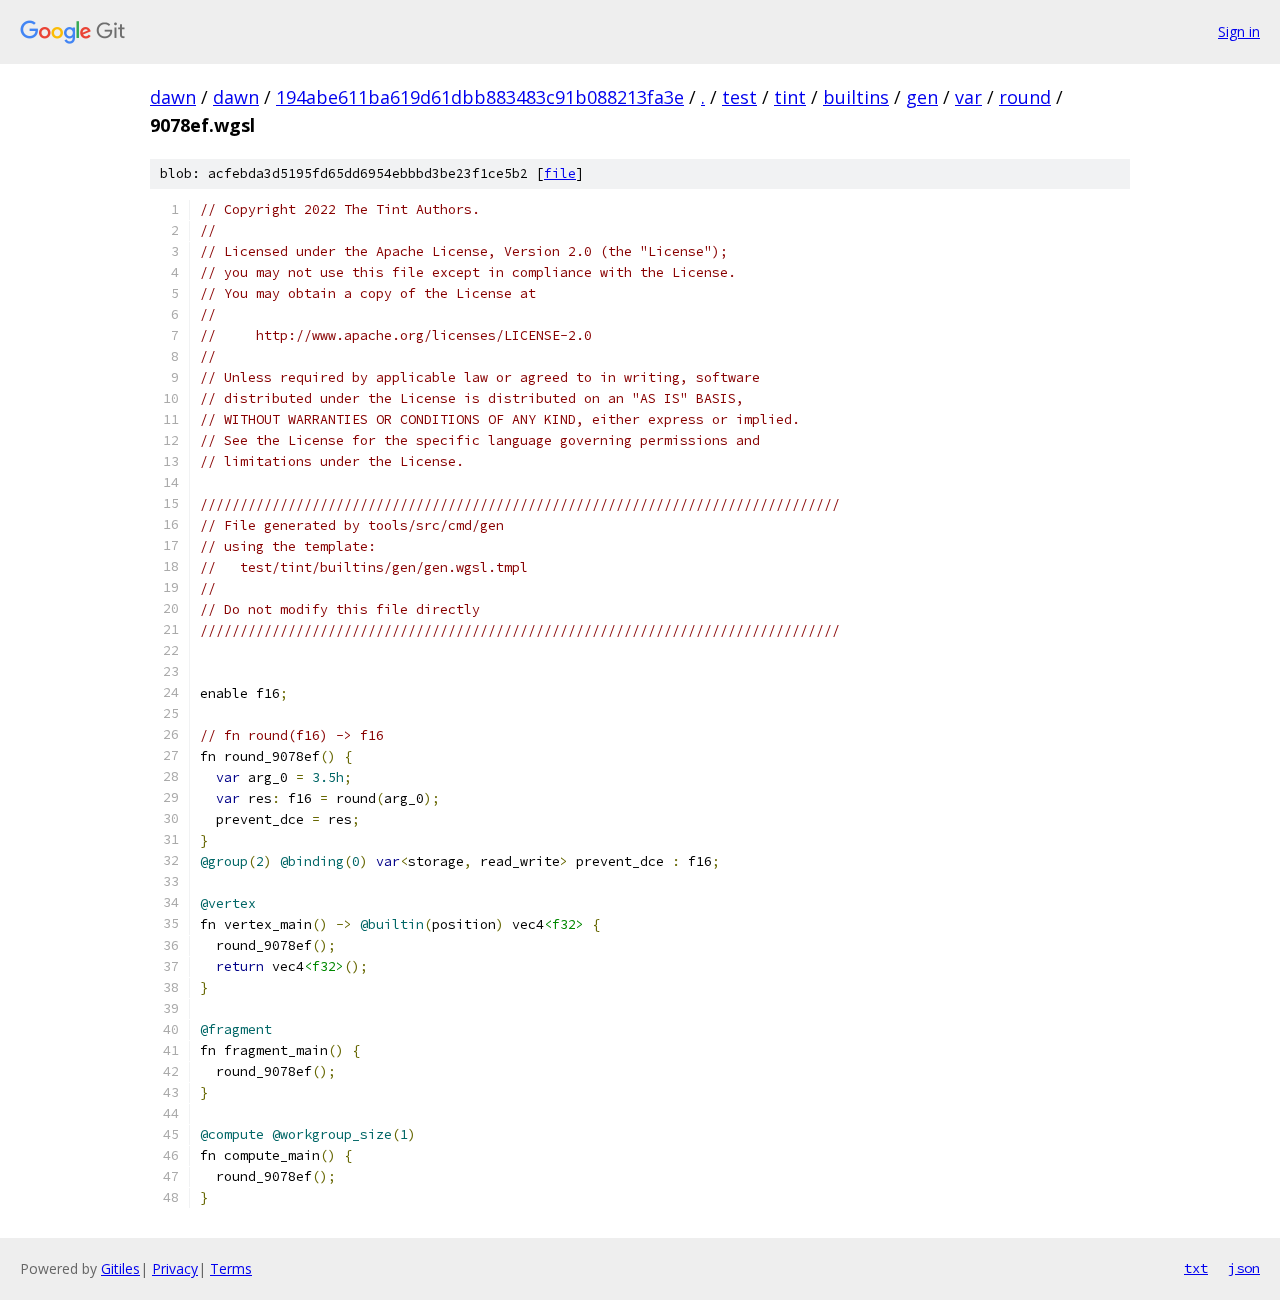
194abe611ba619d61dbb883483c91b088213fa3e (480, 97)
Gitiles (120, 1268)
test (739, 97)
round (1025, 97)
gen (922, 97)
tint (790, 97)
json (1244, 1268)
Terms (231, 1268)
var (968, 97)
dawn (173, 97)
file (560, 173)
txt (1196, 1268)
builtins (856, 97)
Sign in (1239, 31)
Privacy (175, 1268)
